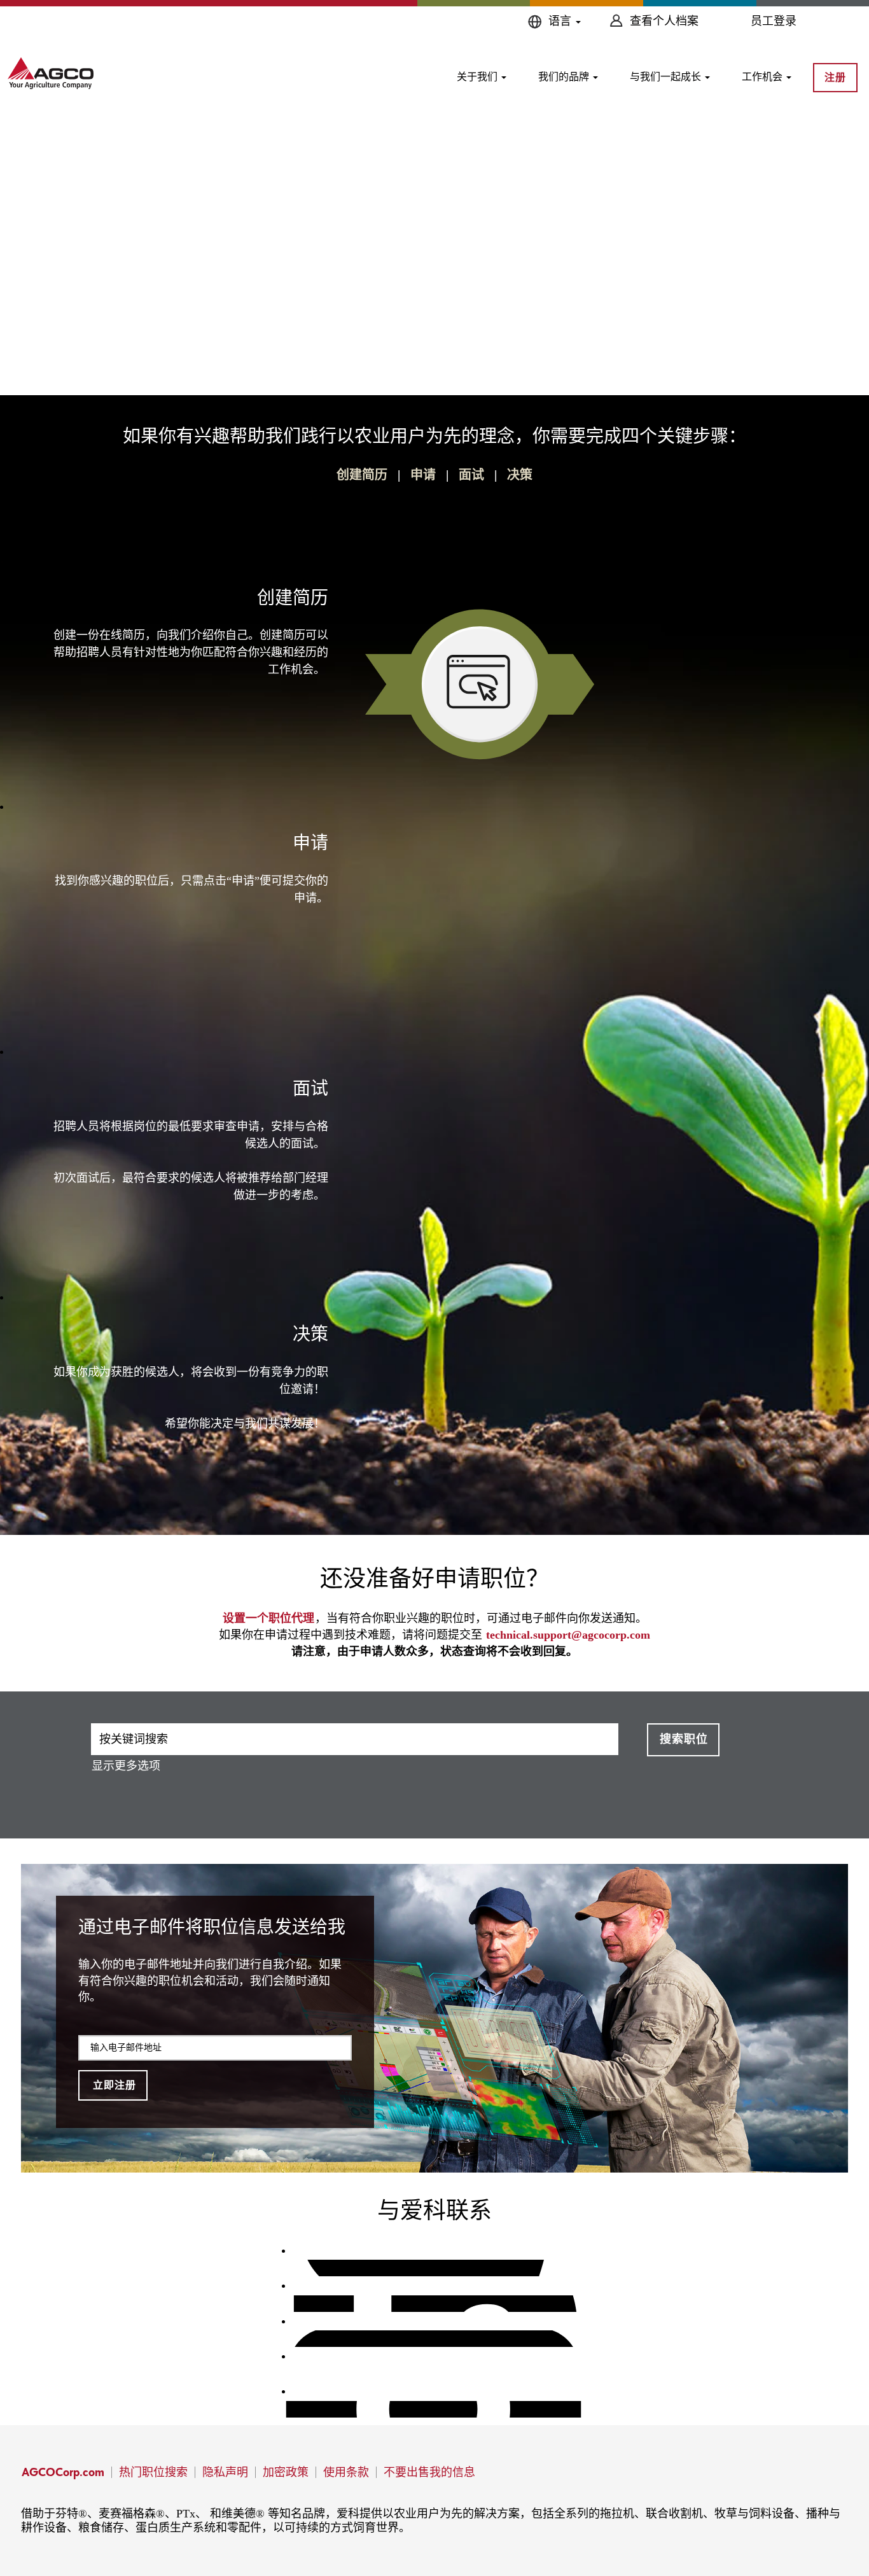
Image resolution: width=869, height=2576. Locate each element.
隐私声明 (225, 2472)
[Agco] (51, 73)
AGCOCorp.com (63, 2472)
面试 (471, 475)
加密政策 (286, 2472)
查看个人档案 (664, 21)
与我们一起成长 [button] (667, 77)
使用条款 (346, 2472)
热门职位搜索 (153, 2472)
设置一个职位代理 (268, 1618)
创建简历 (362, 475)
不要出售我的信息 (429, 2472)
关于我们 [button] (478, 77)
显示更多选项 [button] (126, 1766)
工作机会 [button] (763, 77)
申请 (423, 475)
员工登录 (774, 21)
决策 (520, 475)
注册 (835, 77)
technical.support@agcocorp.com (568, 1635)
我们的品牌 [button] (565, 77)
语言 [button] (561, 21)
